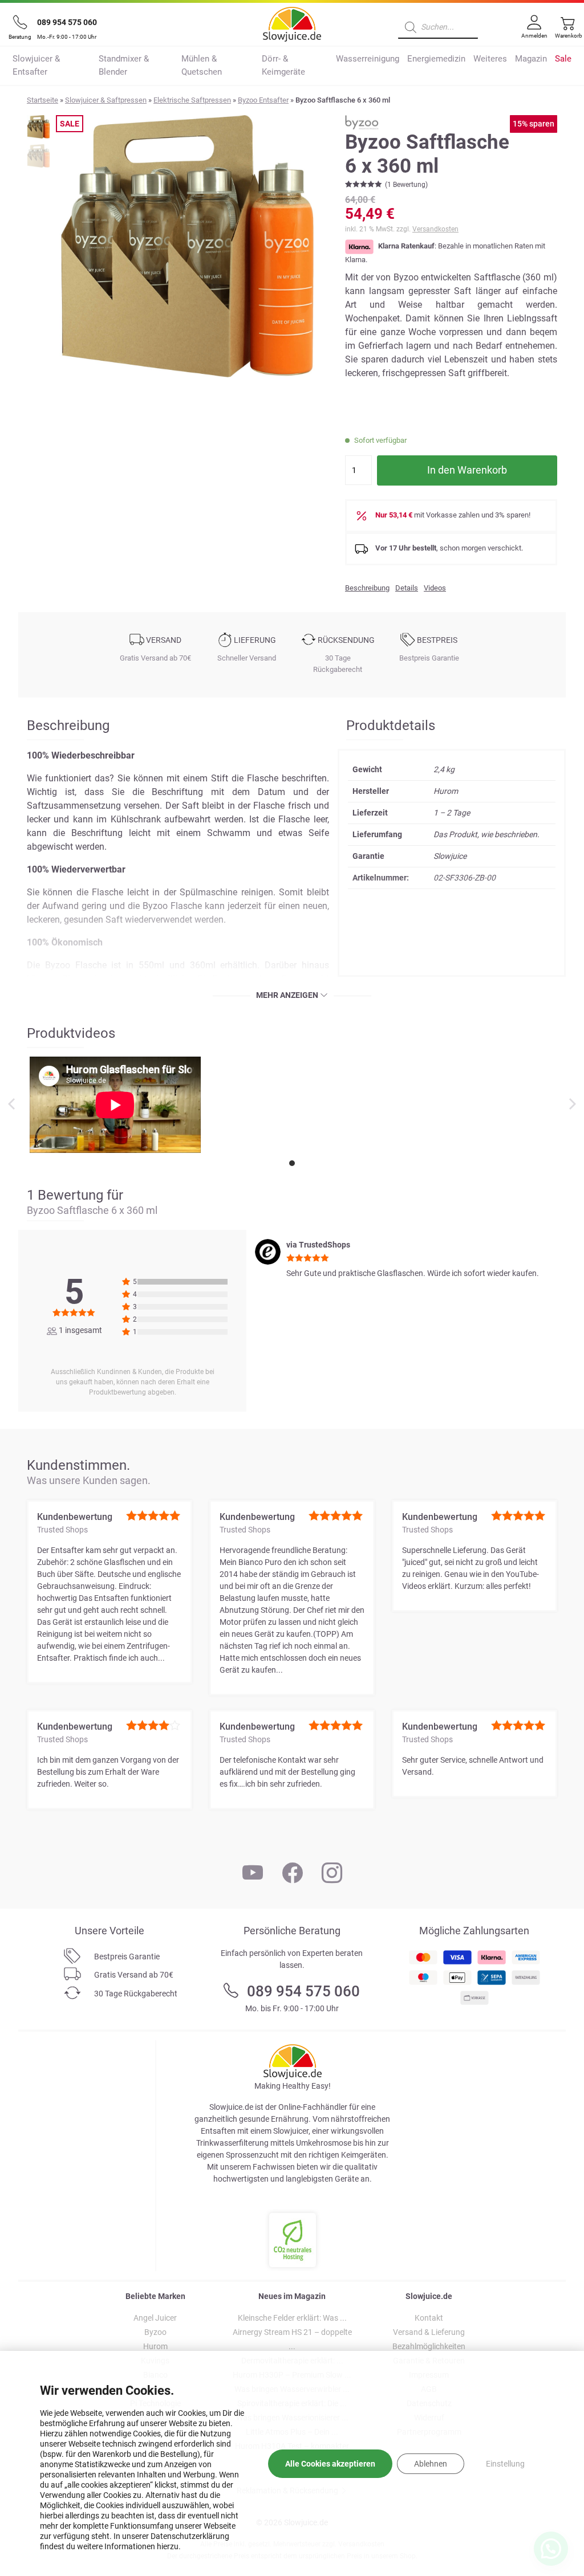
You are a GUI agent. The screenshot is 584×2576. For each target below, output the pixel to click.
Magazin (531, 59)
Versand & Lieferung (429, 2332)
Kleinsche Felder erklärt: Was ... (292, 2318)
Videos (435, 588)
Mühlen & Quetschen (202, 65)
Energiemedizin (436, 59)
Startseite (42, 100)
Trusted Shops (62, 1530)
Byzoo (155, 2332)
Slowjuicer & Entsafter (36, 65)
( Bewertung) (406, 185)
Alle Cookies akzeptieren (330, 2464)
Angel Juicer (155, 2318)
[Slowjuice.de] (292, 22)
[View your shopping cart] (565, 32)
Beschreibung (367, 588)
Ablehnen (431, 2464)
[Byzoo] (374, 121)
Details (407, 588)
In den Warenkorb (467, 470)
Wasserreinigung (368, 59)
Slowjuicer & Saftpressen (106, 100)
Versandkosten (435, 229)
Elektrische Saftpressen (192, 100)
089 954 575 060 (67, 22)
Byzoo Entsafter (263, 100)
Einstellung (505, 2464)
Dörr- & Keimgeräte (283, 65)
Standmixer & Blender (124, 65)
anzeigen (300, 995)
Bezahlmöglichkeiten (429, 2346)
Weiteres (490, 59)
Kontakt (429, 2318)
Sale (563, 59)
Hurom (155, 2346)
